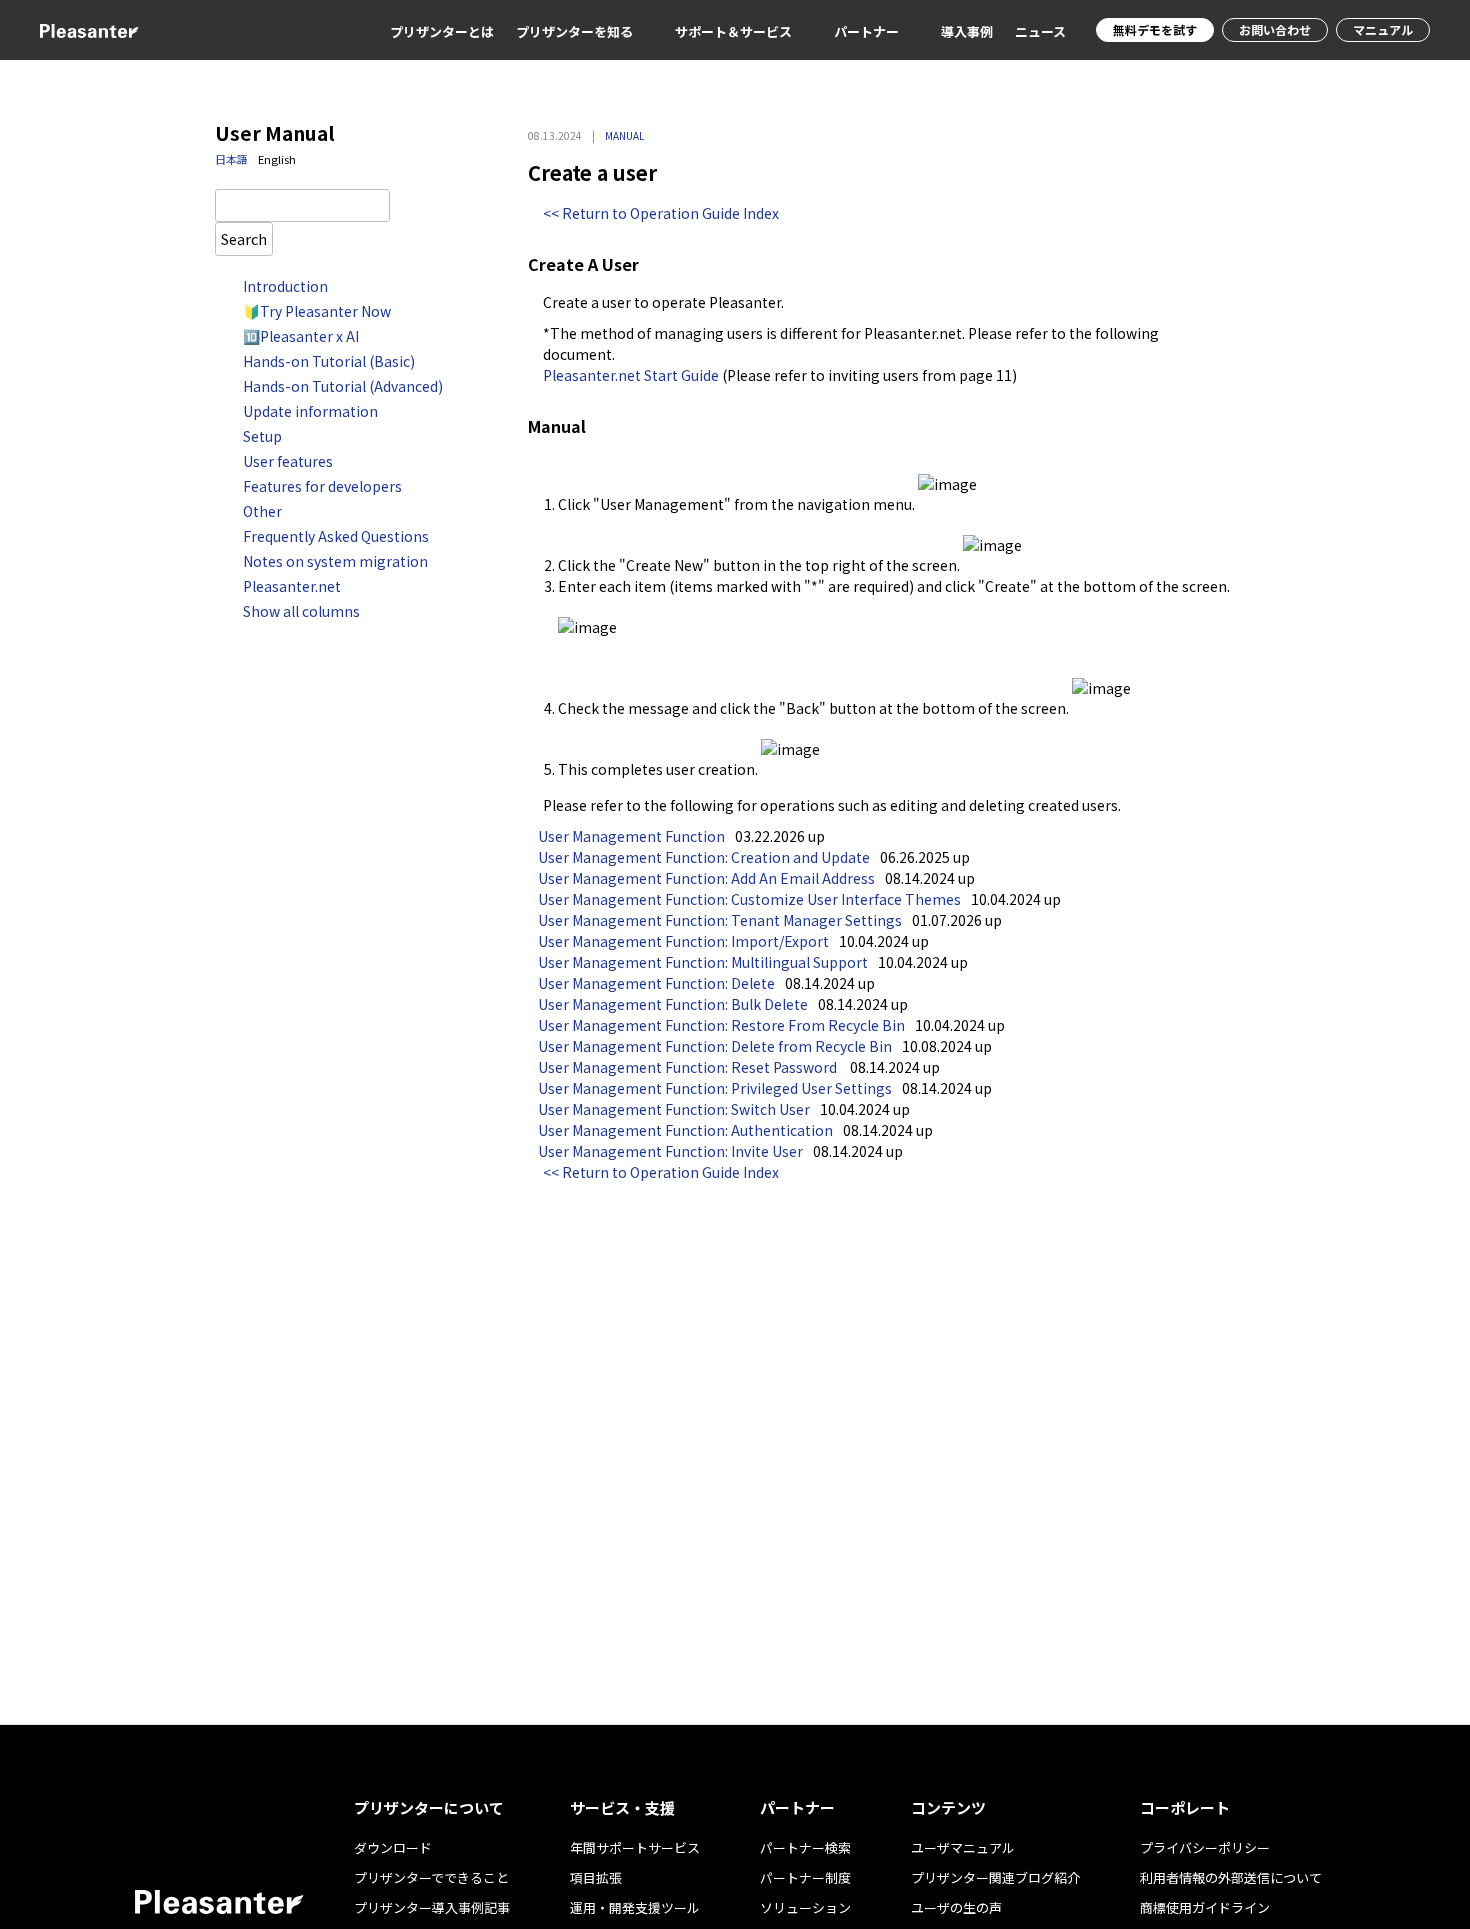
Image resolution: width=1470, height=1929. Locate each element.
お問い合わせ (1275, 29)
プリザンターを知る (574, 31)
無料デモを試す (1155, 29)
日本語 (231, 159)
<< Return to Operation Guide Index (661, 213)
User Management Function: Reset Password (689, 1067)
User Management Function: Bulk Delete (673, 1004)
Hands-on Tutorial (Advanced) (343, 386)
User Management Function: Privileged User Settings (715, 1088)
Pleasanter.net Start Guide (631, 375)
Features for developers (322, 486)
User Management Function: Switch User (674, 1109)
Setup (262, 436)
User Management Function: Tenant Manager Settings (720, 920)
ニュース (1040, 31)
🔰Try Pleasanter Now (317, 311)
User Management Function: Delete (656, 983)
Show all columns (301, 611)
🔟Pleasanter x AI (301, 336)
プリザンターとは (442, 31)
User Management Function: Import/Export (683, 941)
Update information (310, 411)
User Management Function (631, 836)
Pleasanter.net (292, 586)
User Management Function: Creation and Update (704, 857)
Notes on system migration (335, 561)
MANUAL (624, 135)
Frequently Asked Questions (336, 536)
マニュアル (1383, 29)
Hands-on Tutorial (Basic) (329, 361)
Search (244, 238)
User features (288, 461)
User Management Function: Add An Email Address (706, 878)
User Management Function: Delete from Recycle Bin (715, 1046)
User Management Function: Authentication (685, 1130)
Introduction (285, 286)
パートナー (866, 31)
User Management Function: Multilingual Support (703, 962)
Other (262, 511)
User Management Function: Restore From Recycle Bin (721, 1025)
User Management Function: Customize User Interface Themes (749, 899)
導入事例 (967, 31)
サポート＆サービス (733, 31)
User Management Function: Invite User (670, 1151)
